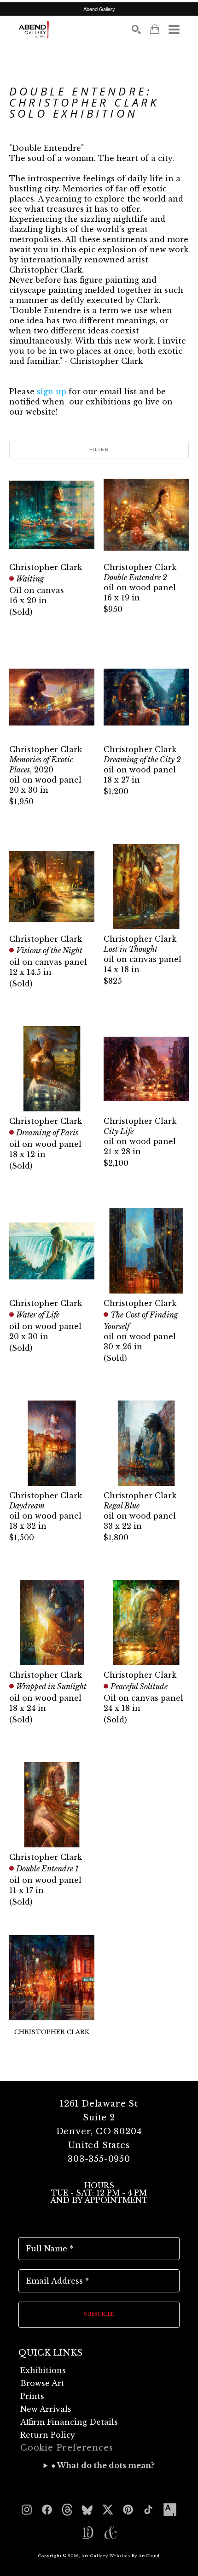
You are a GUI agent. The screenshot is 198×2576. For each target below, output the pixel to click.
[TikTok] (148, 2510)
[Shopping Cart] (155, 29)
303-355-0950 (99, 2159)
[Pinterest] (128, 2510)
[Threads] (67, 2510)
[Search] (136, 30)
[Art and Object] (111, 2533)
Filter (99, 449)
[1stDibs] (87, 2533)
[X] (108, 2510)
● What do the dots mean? (103, 2465)
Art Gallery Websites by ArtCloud (121, 2556)
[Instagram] (27, 2510)
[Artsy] (170, 2510)
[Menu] (174, 30)
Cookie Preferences (67, 2448)
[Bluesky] (87, 2510)
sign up (52, 392)
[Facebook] (47, 2510)
